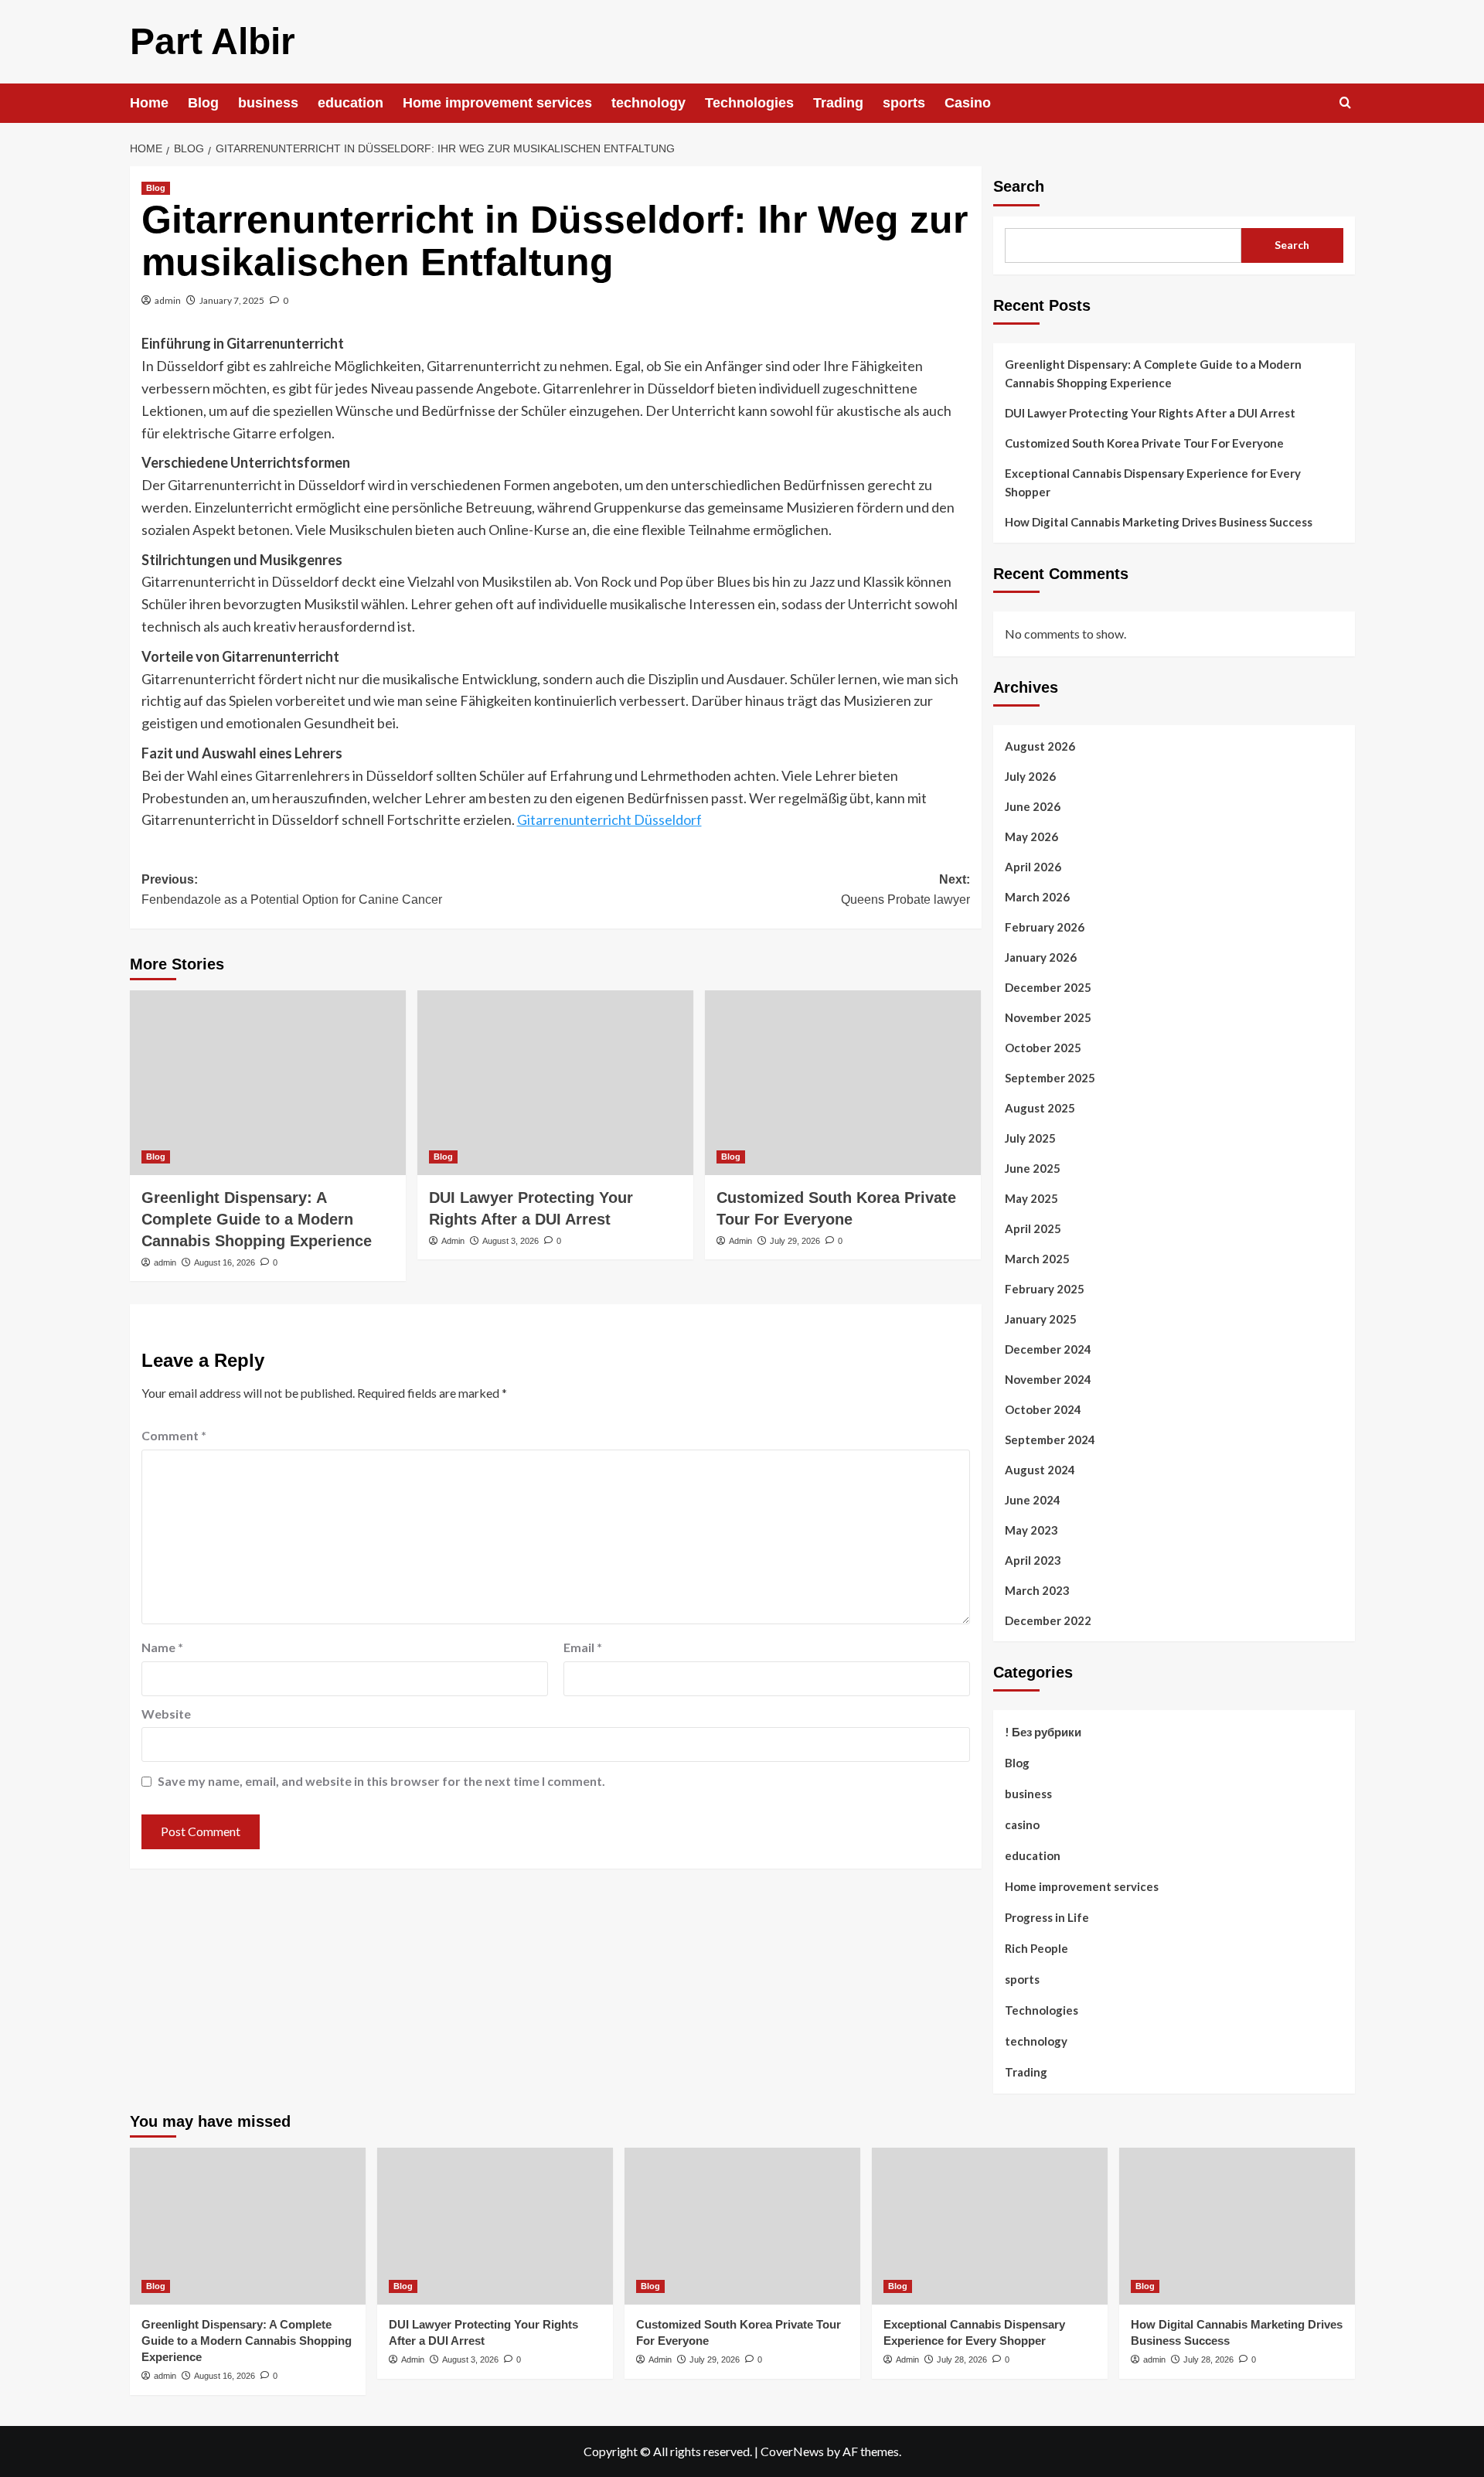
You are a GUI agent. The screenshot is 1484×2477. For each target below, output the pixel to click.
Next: (905, 889)
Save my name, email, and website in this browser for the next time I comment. (381, 1781)
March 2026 (1037, 897)
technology (648, 103)
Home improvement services (497, 103)
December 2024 (1048, 1349)
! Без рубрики (1043, 1732)
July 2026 (1030, 776)
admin (168, 300)
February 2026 (1045, 927)
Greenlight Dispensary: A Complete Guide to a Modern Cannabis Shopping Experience (257, 1219)
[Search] (1345, 103)
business (268, 103)
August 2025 (1040, 1108)
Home (149, 103)
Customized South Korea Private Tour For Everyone (1144, 443)
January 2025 (1041, 1319)
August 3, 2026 (511, 1241)
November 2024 (1048, 1379)
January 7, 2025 (232, 300)
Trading (838, 103)
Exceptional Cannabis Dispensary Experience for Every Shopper (1153, 482)
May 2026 (1031, 836)
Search (1019, 186)
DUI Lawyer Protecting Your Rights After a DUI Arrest (1150, 413)
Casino (968, 103)
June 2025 (1033, 1168)
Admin (453, 1241)
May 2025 (1031, 1198)
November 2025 (1048, 1017)
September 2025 (1050, 1078)
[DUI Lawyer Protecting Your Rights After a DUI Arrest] (555, 1082)
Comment (174, 1435)
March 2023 (1037, 1590)
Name (162, 1647)
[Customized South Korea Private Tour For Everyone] (843, 1082)
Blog (203, 103)
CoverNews (792, 2451)
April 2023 (1033, 1560)
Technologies (749, 103)
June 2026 (1033, 806)
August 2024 (1040, 1470)
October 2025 (1043, 1048)
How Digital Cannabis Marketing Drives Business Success (1159, 522)
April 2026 (1033, 867)
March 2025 (1037, 1259)
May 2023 (1031, 1530)
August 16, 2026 (225, 1262)
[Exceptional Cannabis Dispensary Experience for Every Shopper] (990, 2226)
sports (904, 103)
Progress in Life (1047, 1917)
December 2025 (1048, 987)
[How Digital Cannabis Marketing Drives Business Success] (1237, 2226)
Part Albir (213, 41)
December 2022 (1048, 1620)
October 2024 (1043, 1409)
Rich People (1036, 1948)
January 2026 (1041, 957)
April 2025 (1033, 1228)
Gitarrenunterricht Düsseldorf (609, 819)
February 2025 (1045, 1289)
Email (583, 1647)
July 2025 (1030, 1138)
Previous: (292, 889)
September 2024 (1050, 1440)
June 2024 (1033, 1500)
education (351, 103)
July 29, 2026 (795, 1241)
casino (1022, 1825)
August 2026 (1040, 746)
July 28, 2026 (962, 2359)
